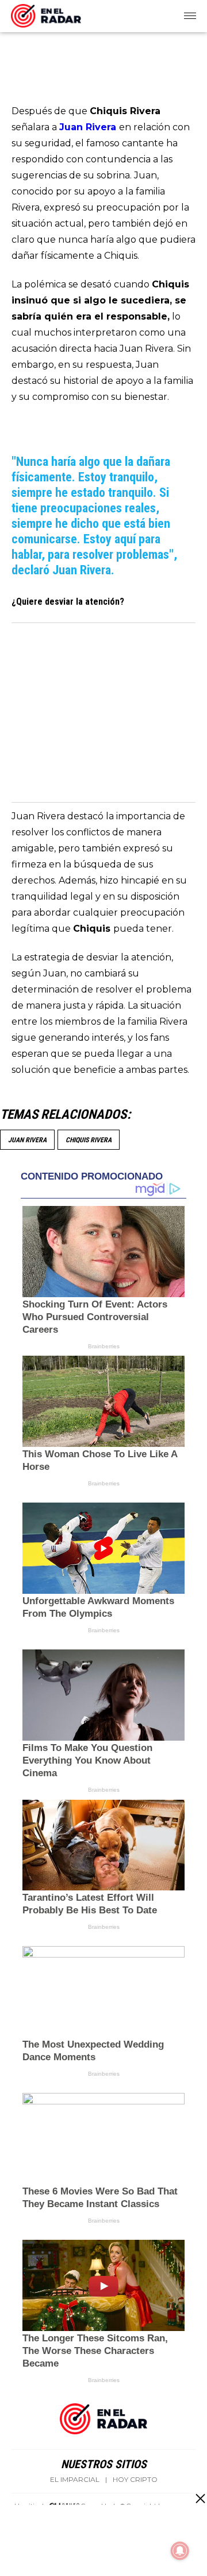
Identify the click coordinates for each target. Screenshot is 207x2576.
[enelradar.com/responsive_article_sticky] (200, 2498)
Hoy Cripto (135, 2480)
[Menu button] (191, 16)
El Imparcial (75, 2480)
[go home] (46, 14)
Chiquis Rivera (89, 1140)
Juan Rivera (27, 1140)
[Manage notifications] (180, 2551)
